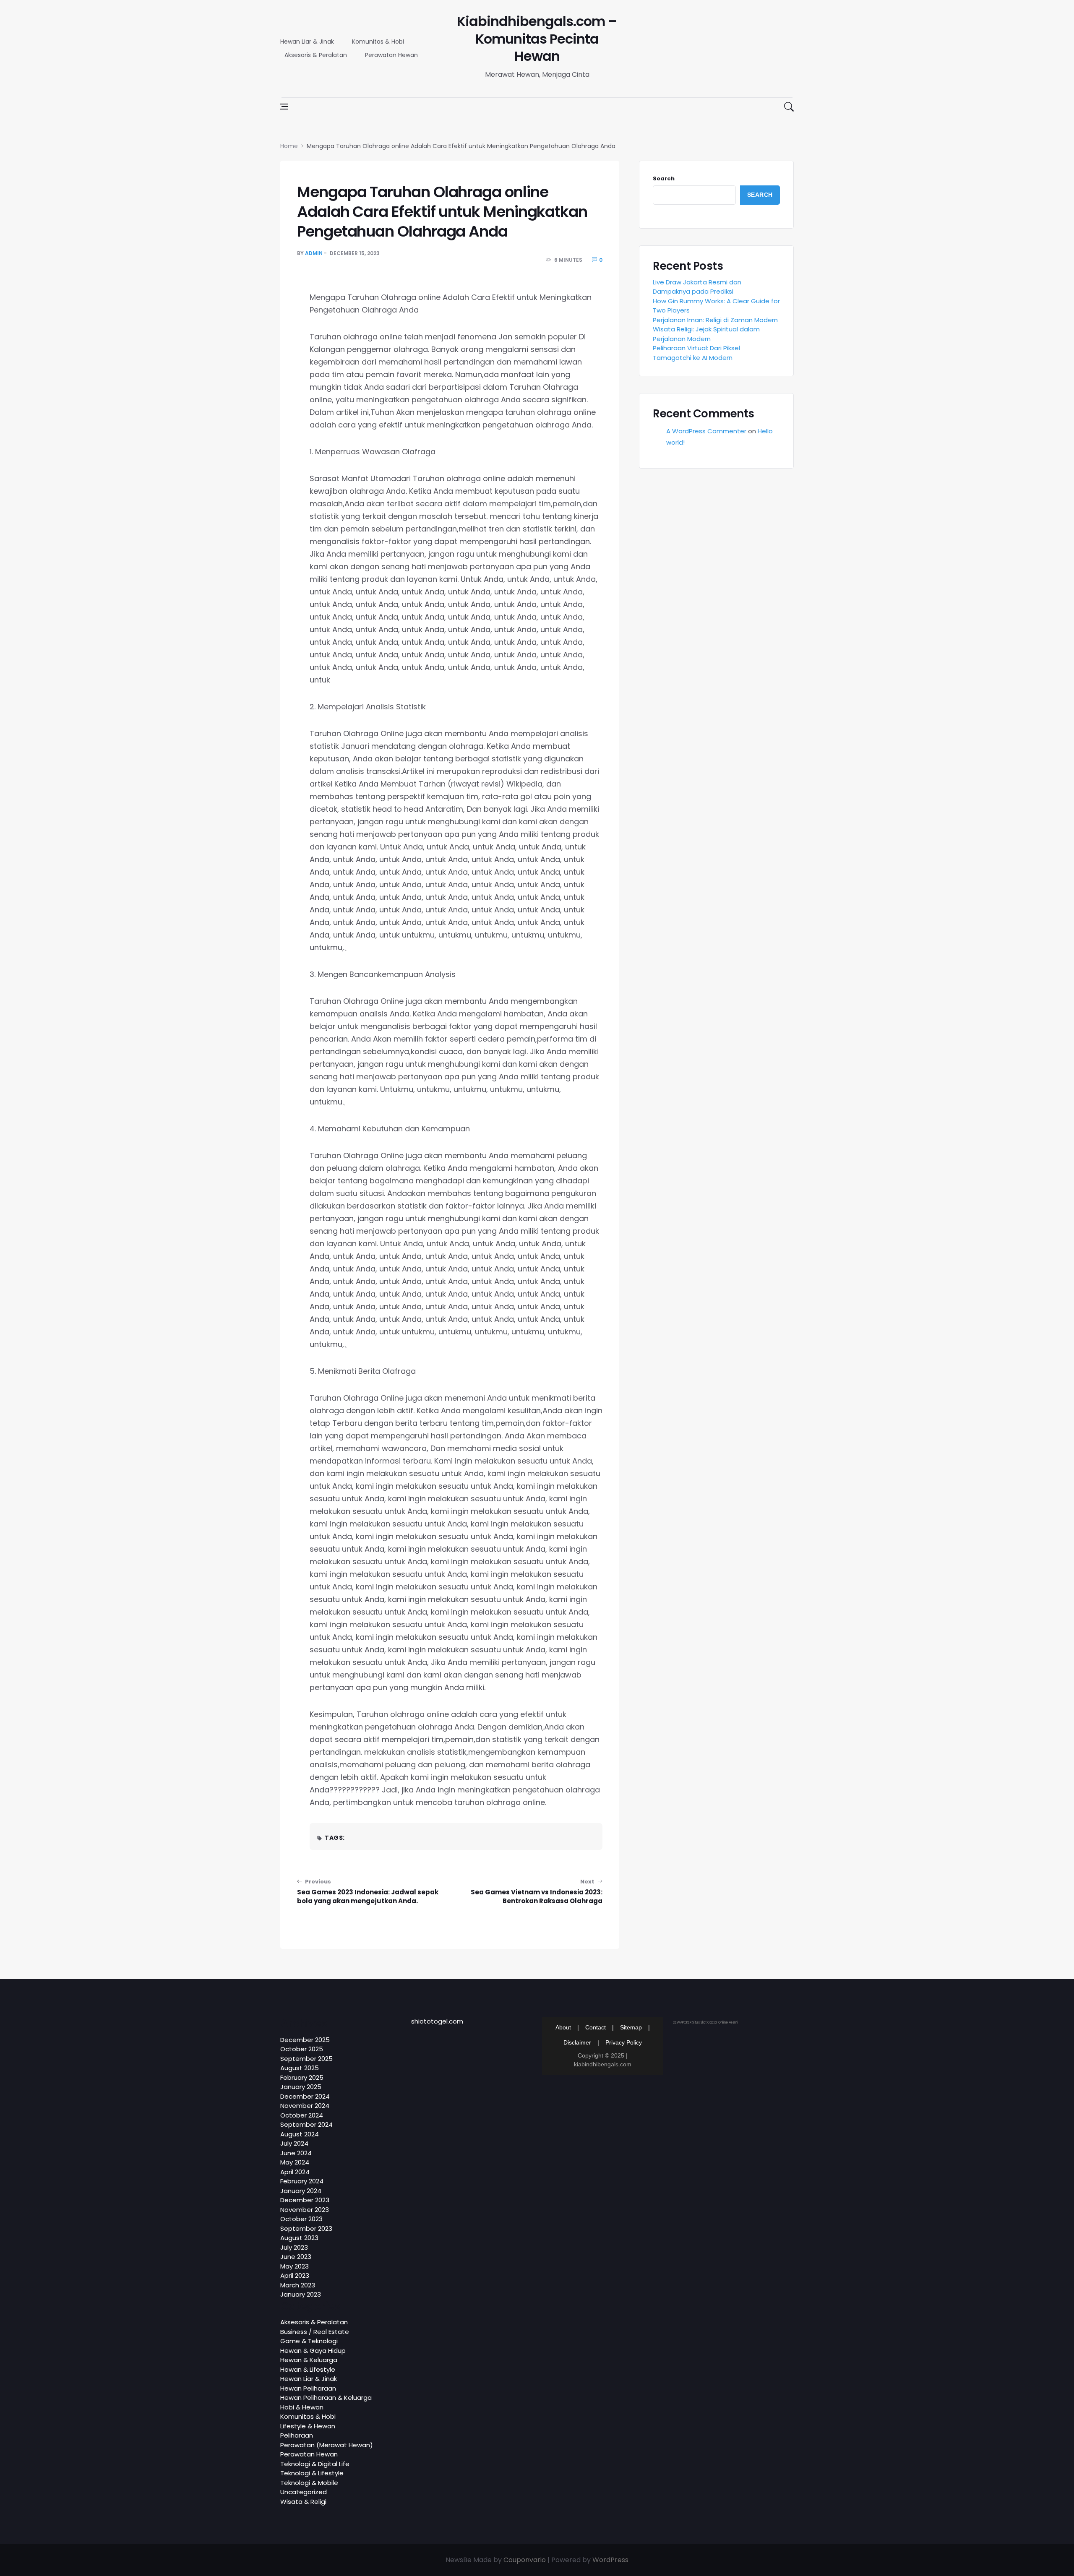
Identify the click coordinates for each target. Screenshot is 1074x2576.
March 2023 (298, 2285)
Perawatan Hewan (391, 55)
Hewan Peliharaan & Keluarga (326, 2398)
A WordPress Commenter (706, 431)
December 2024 (305, 2096)
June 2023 (296, 2257)
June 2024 (296, 2153)
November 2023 (305, 2210)
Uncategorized (304, 2492)
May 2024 (295, 2162)
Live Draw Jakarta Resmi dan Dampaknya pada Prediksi (697, 287)
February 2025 (302, 2077)
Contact (596, 2027)
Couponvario (525, 2560)
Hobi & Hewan (302, 2407)
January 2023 (301, 2294)
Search (664, 178)
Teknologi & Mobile (309, 2483)
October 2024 (302, 2115)
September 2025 (306, 2059)
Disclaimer (577, 2042)
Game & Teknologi (309, 2341)
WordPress (610, 2560)
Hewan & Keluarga (309, 2360)
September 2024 (306, 2124)
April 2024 (295, 2172)
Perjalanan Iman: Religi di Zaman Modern (715, 320)
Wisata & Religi (303, 2502)
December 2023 (305, 2200)
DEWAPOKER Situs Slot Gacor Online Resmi (705, 2023)
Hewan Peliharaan (308, 2388)
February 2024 (302, 2181)
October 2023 (301, 2219)
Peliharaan (297, 2435)
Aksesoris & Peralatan (316, 55)
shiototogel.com (437, 2021)
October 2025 (302, 2049)
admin (314, 253)
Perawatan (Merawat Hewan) (327, 2445)
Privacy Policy (624, 2042)
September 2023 (306, 2228)
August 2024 (300, 2134)
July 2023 (294, 2247)
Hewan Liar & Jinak (307, 42)
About (563, 2027)
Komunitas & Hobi (378, 42)
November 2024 (305, 2106)
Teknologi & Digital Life (315, 2464)
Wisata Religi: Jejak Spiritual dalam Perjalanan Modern (706, 334)
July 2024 (294, 2143)
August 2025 (300, 2068)
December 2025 (305, 2040)
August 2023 (299, 2238)
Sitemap (631, 2027)
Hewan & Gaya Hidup (313, 2351)
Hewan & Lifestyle (308, 2369)
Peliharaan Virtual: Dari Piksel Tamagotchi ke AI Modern (696, 353)
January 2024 (301, 2191)
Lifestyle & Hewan (308, 2426)
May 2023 (295, 2266)
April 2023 (295, 2275)
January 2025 (301, 2087)
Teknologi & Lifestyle (312, 2473)
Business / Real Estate (315, 2332)
